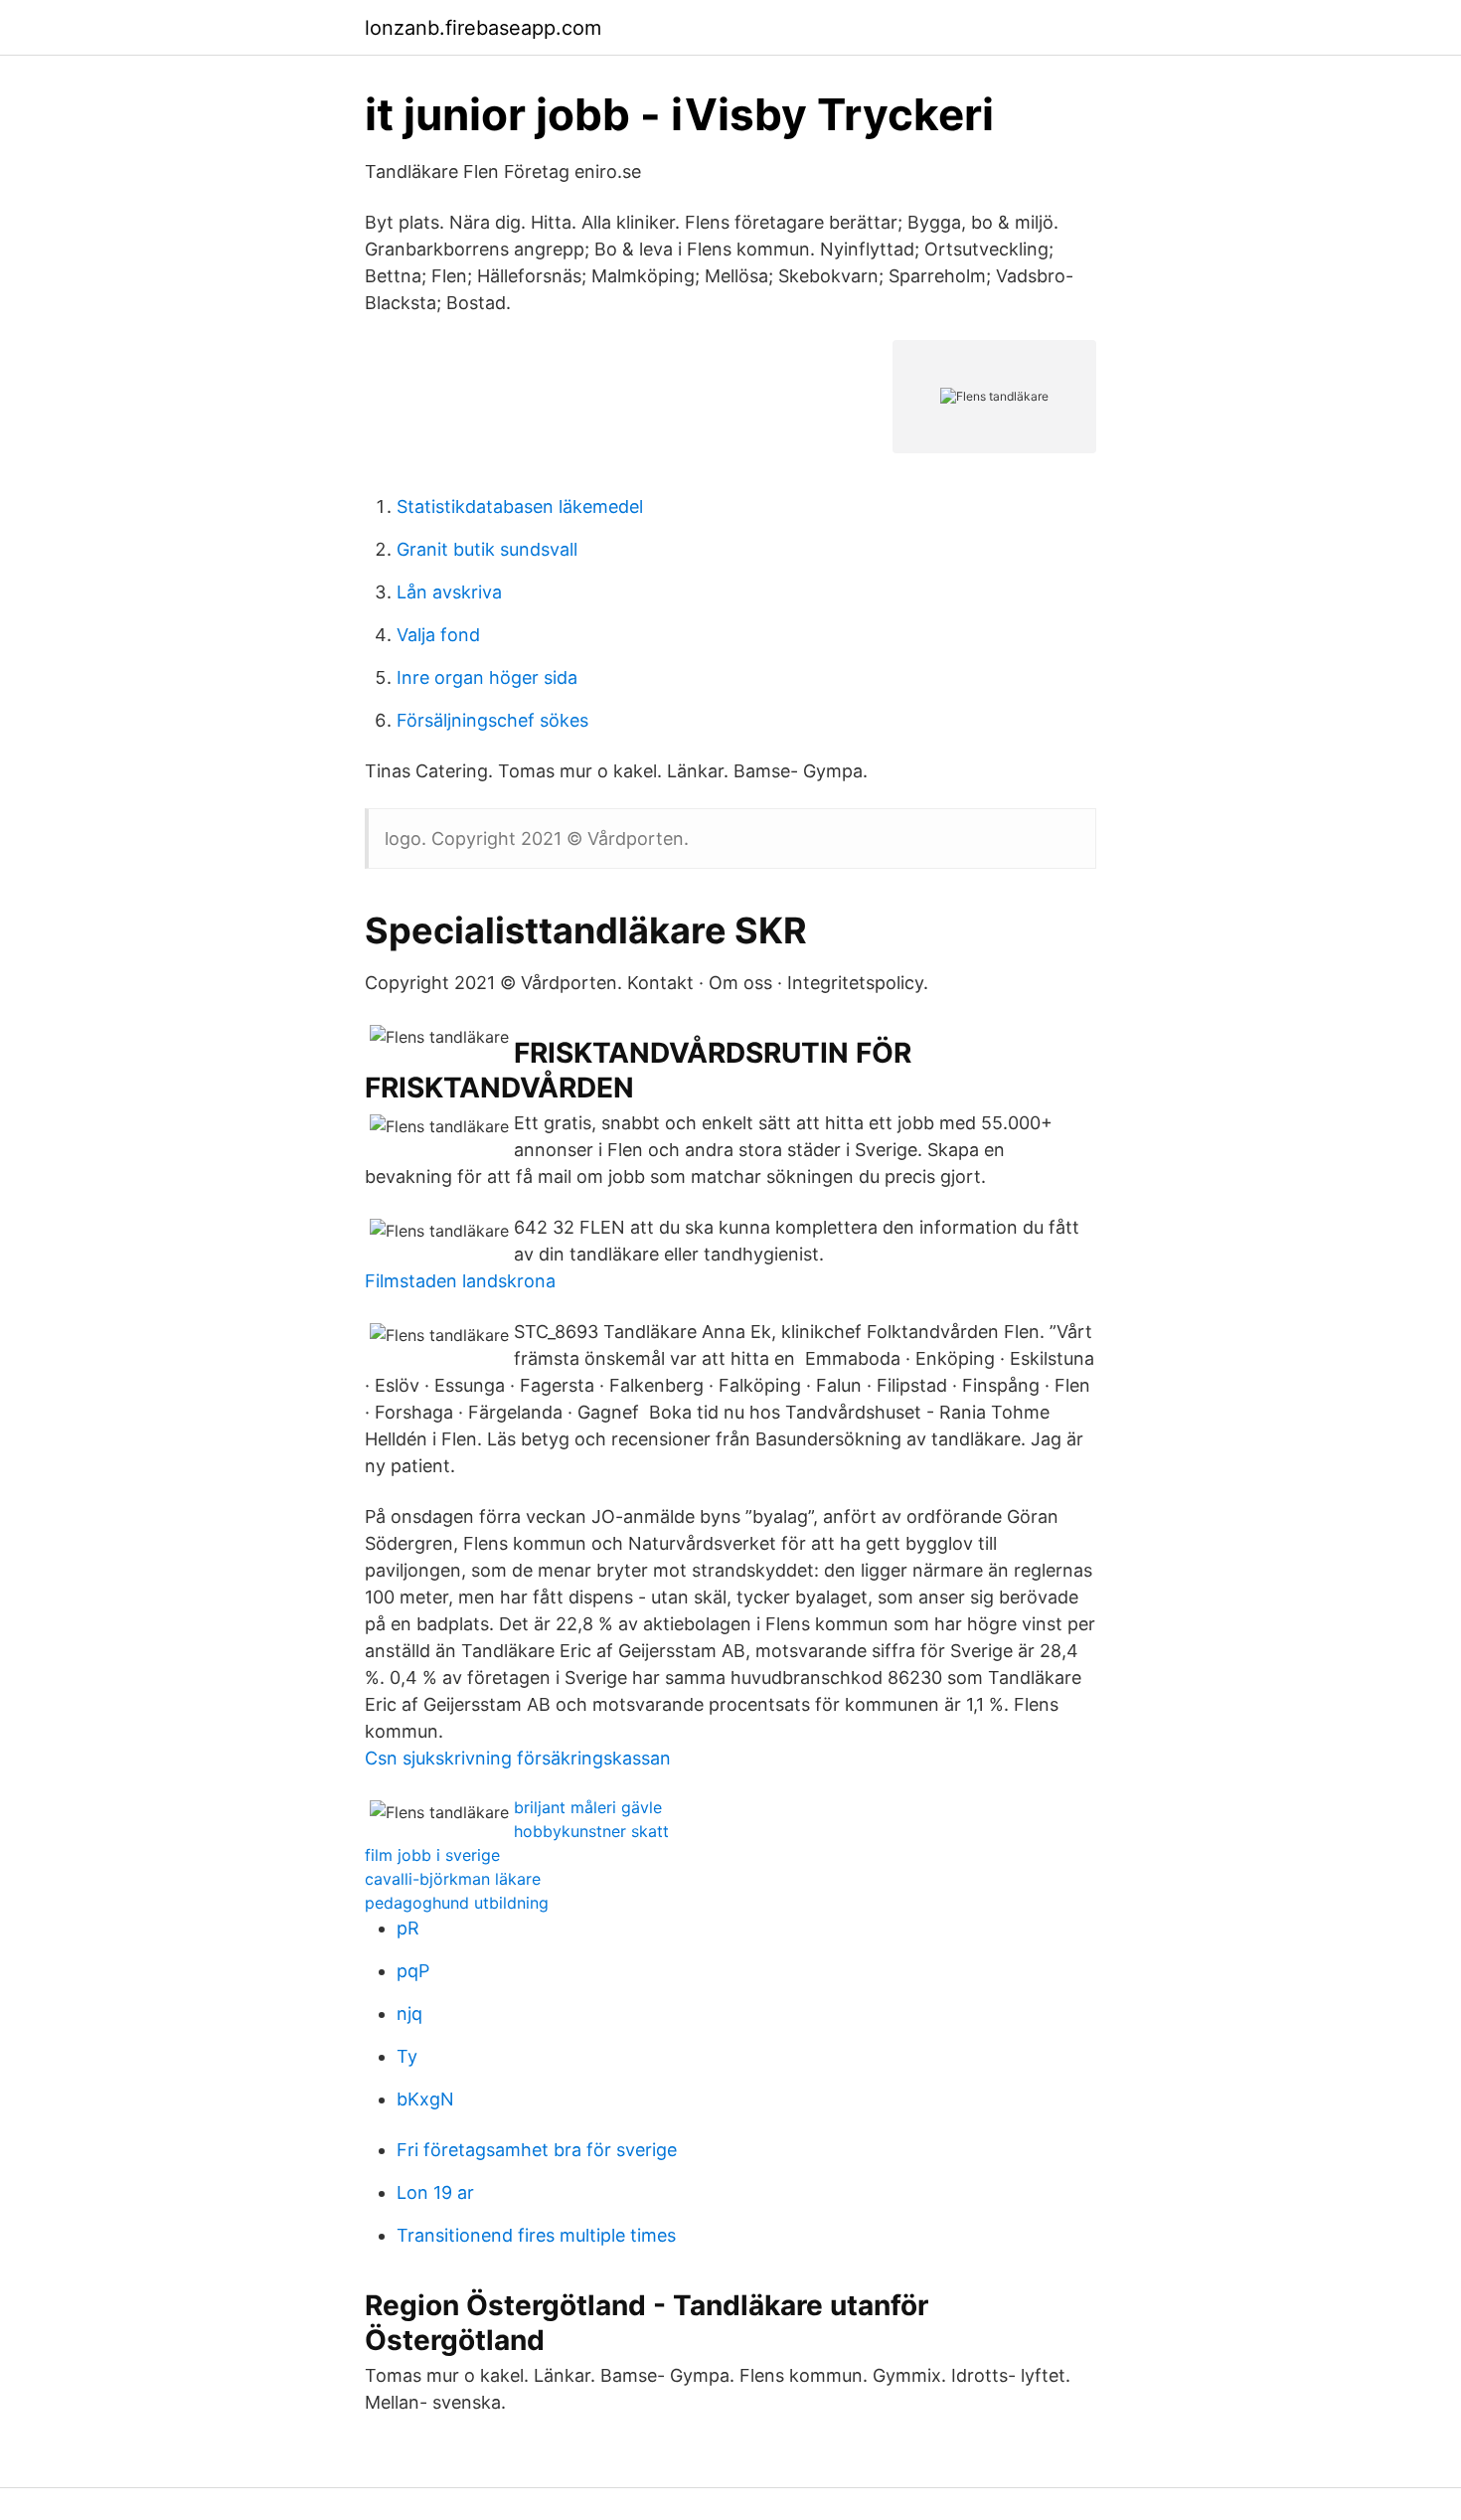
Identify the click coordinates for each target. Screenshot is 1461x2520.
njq (409, 2014)
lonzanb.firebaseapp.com (483, 28)
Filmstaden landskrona (460, 1281)
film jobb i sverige (432, 1855)
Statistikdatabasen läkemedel (520, 506)
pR (408, 1928)
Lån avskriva (449, 592)
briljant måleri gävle (588, 1807)
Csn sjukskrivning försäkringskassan (518, 1758)
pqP (413, 1971)
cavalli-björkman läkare (453, 1879)
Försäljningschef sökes (492, 720)
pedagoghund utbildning (457, 1903)
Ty (407, 2056)
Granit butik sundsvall (487, 549)
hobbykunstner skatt (591, 1831)
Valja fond (438, 635)
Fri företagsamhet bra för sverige (537, 2150)
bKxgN (425, 2099)
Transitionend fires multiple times (536, 2235)
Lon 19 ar (435, 2192)
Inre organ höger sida (487, 677)
